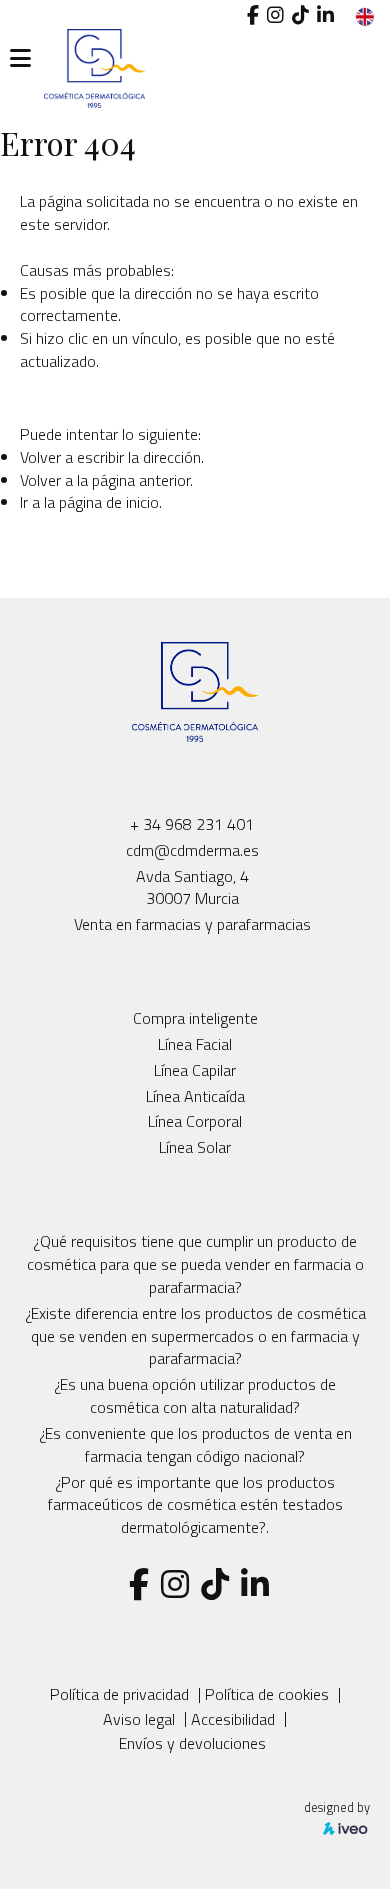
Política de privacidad (119, 1694)
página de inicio (109, 502)
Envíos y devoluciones (192, 1743)
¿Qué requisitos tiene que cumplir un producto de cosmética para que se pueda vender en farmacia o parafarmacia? (195, 1264)
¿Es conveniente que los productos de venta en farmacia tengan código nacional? (195, 1444)
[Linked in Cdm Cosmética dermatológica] (325, 15)
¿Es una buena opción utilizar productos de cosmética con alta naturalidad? (195, 1395)
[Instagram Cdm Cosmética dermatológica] (275, 15)
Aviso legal (139, 1719)
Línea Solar (195, 1147)
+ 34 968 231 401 (192, 824)
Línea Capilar (195, 1070)
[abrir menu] (20, 58)
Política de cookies (267, 1694)
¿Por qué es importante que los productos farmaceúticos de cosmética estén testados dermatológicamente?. (195, 1505)
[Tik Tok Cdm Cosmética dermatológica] (300, 15)
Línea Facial (195, 1044)
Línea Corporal (195, 1121)
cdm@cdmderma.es (192, 850)
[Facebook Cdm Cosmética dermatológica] (253, 15)
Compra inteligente (195, 1018)
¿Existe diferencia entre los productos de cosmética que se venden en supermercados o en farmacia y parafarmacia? (195, 1336)
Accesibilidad (233, 1719)
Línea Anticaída (195, 1096)
